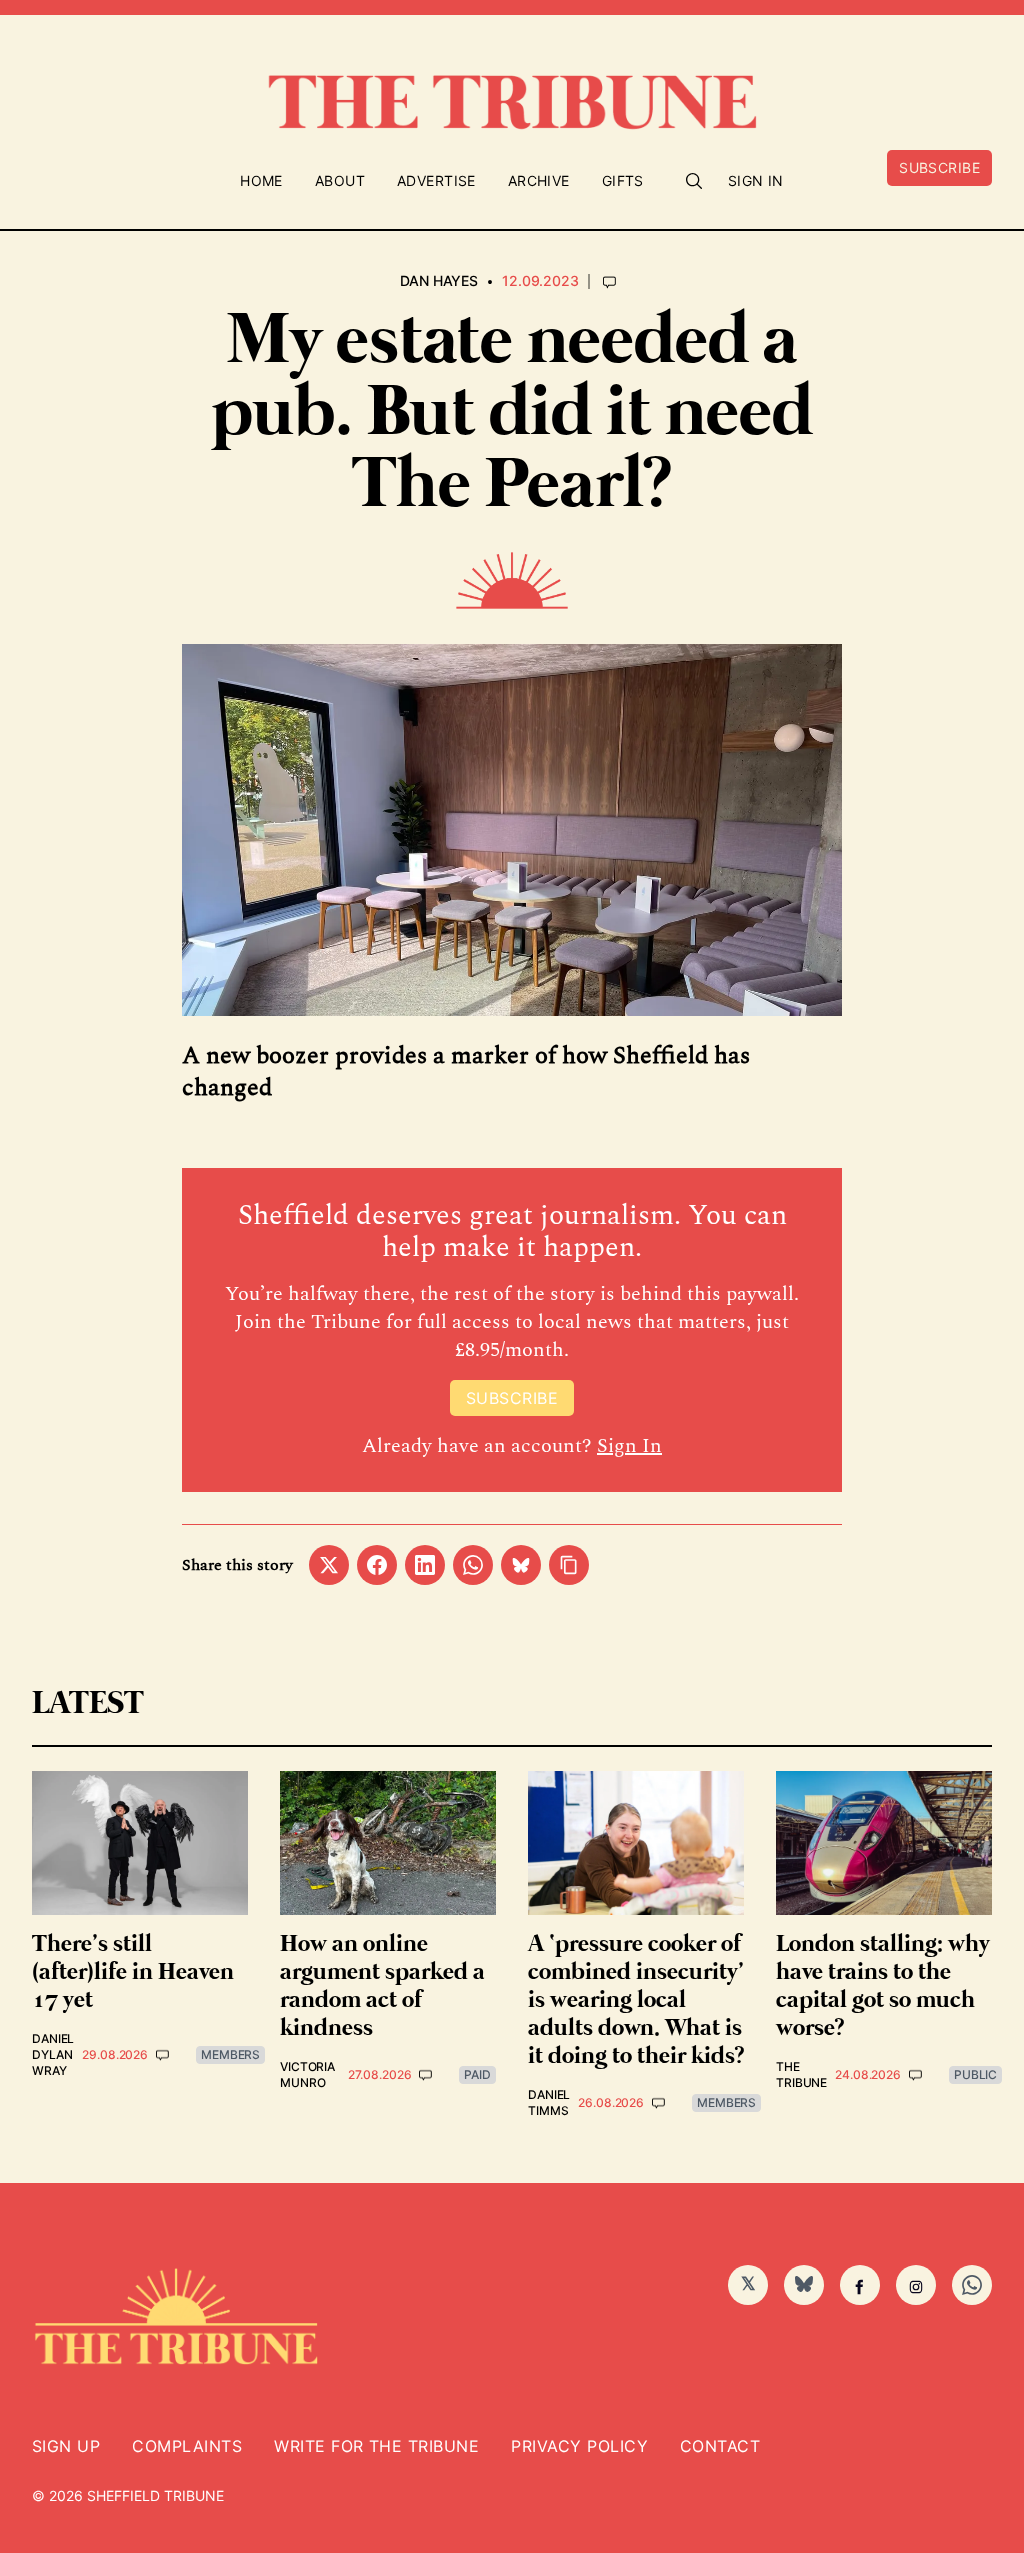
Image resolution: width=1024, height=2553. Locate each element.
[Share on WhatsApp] (473, 1565)
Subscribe (939, 167)
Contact (720, 2446)
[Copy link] (569, 1565)
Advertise (436, 180)
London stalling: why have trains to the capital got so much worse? (883, 1986)
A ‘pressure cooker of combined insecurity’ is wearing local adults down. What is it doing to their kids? (636, 2000)
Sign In (756, 180)
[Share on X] (329, 1565)
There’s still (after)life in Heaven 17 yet (133, 1972)
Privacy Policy (579, 2446)
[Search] (694, 181)
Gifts (623, 180)
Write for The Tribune (376, 2446)
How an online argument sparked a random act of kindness (382, 1986)
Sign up (66, 2446)
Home (261, 180)
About (340, 180)
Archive (539, 180)
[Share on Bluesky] (521, 1565)
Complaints (187, 2446)
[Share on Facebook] (377, 1565)
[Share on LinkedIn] (425, 1565)
